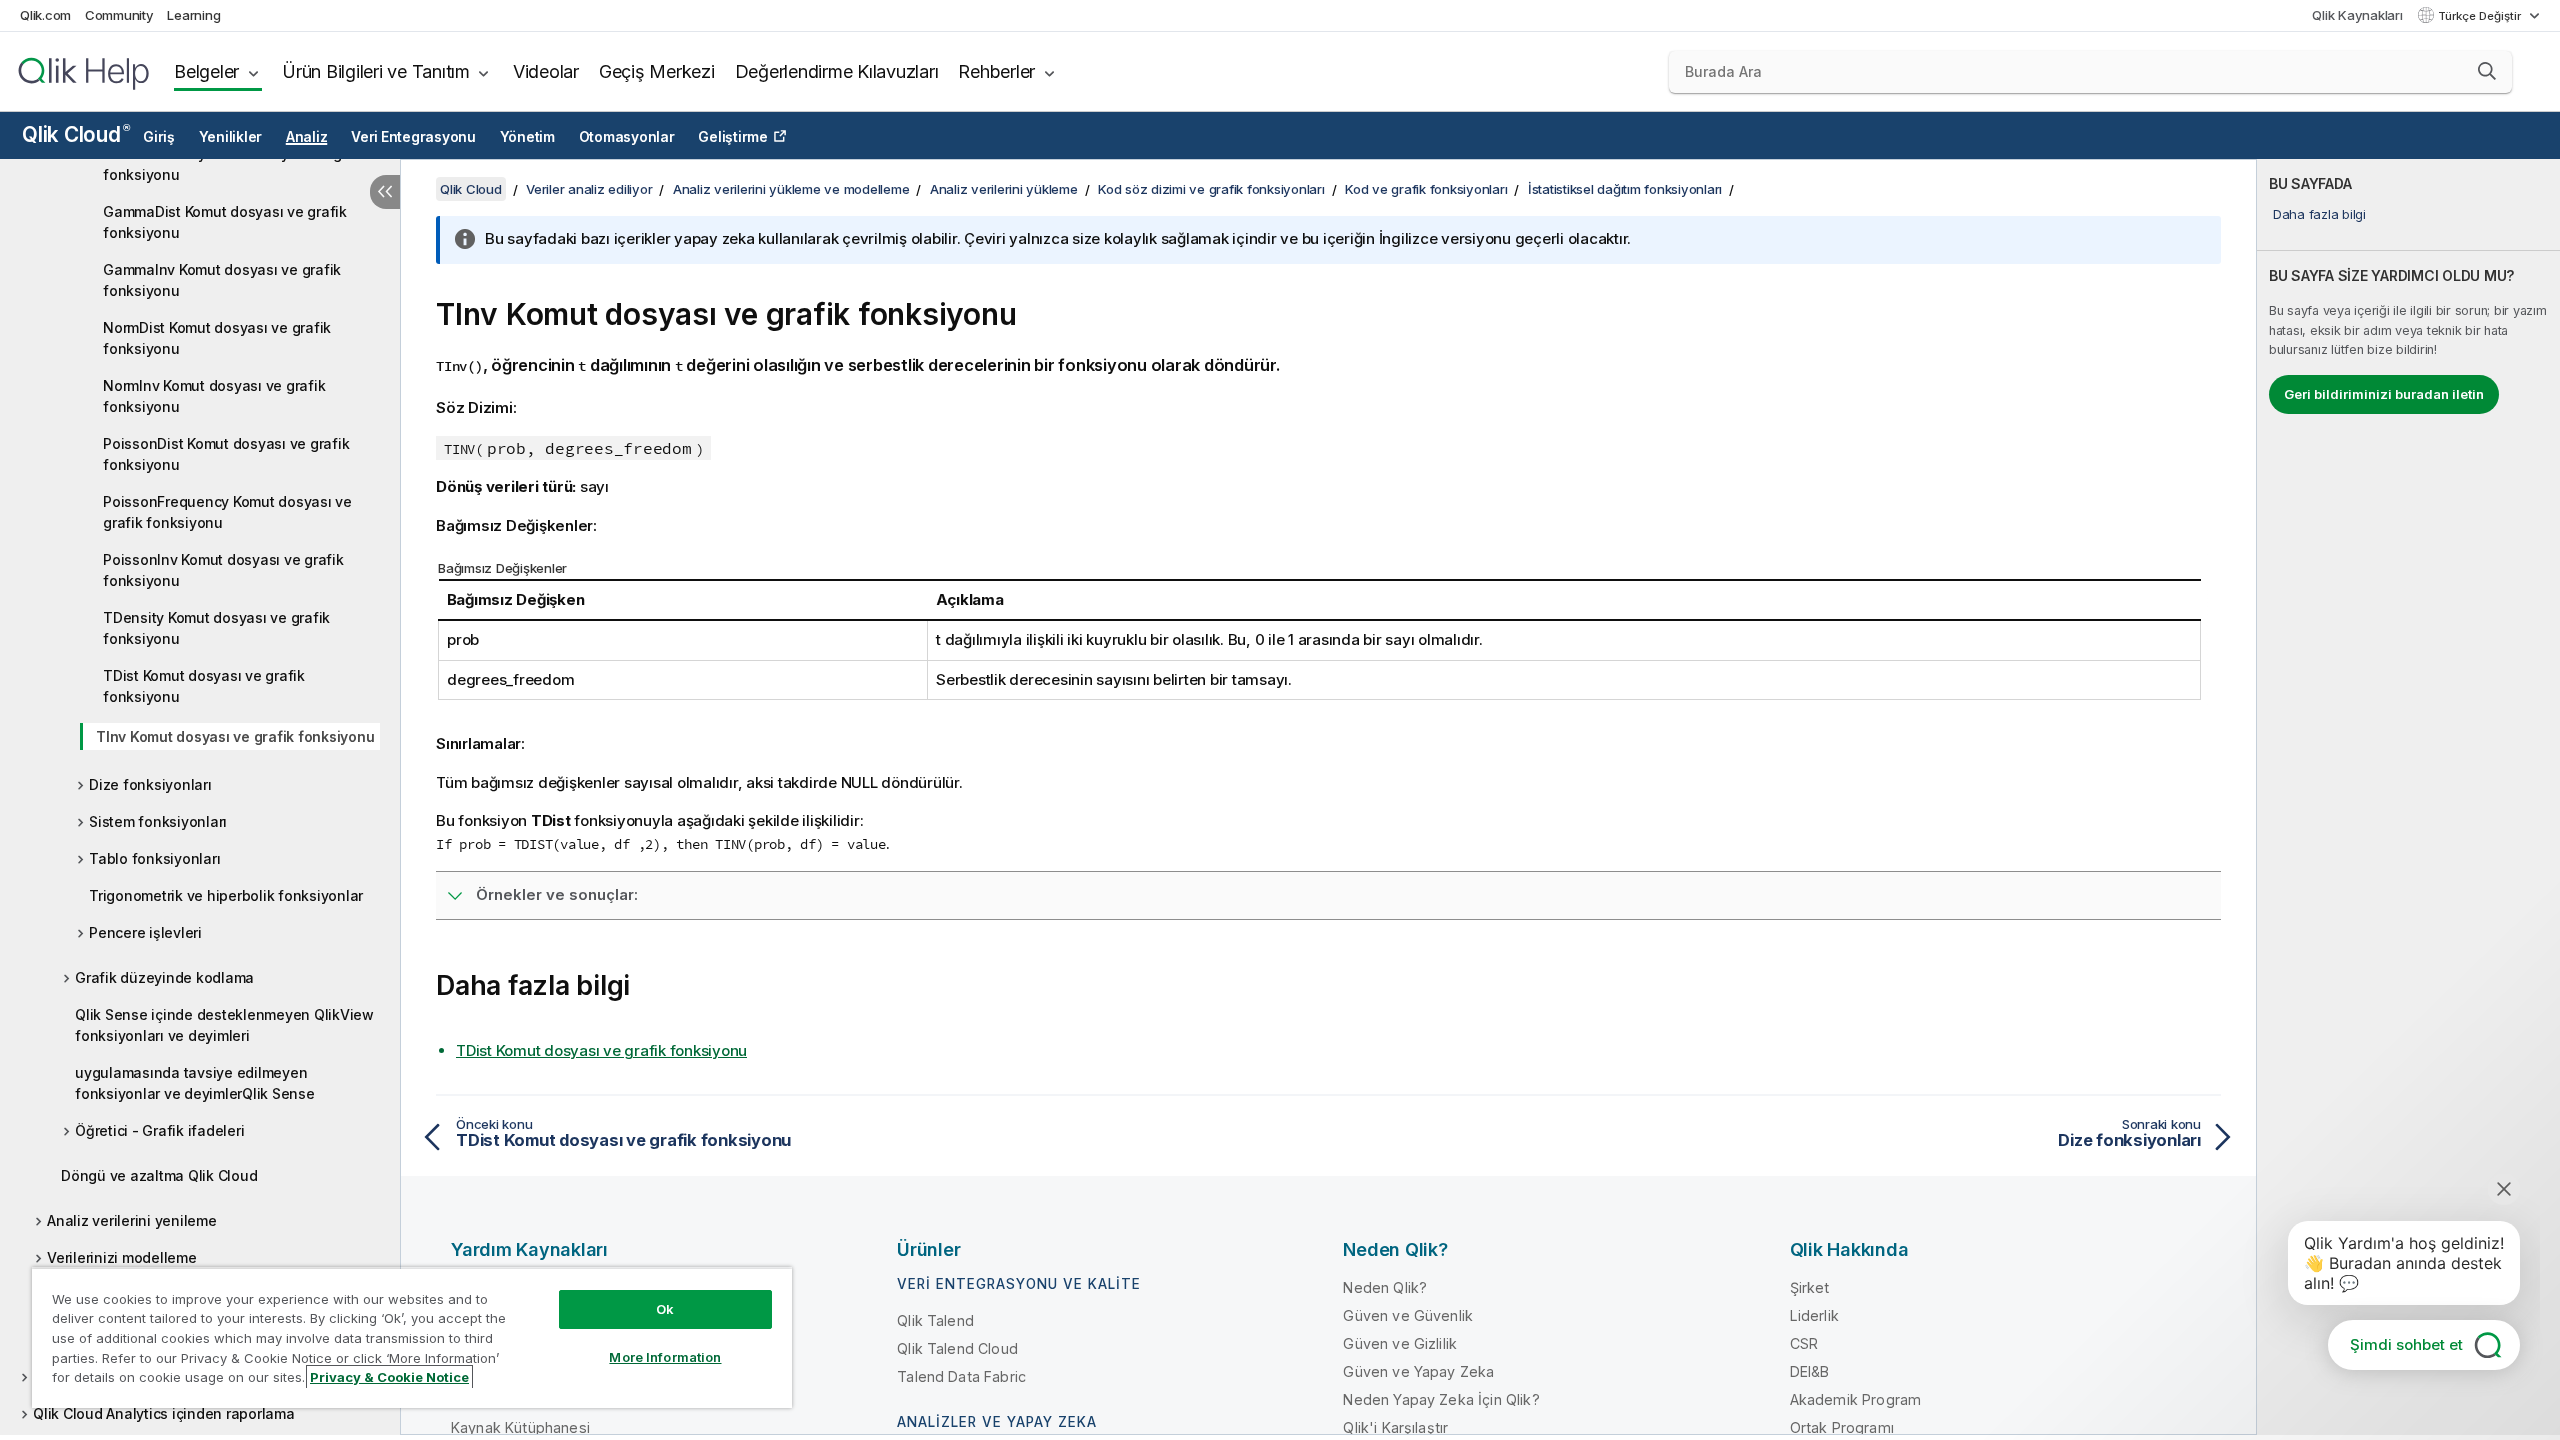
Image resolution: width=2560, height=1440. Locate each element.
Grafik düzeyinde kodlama (164, 977)
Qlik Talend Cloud (957, 1348)
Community (119, 15)
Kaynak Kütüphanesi (520, 1427)
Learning (193, 15)
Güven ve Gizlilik (1400, 1343)
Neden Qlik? (1385, 1287)
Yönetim (527, 137)
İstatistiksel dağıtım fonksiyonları (1625, 189)
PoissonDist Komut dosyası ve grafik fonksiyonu (226, 454)
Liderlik (1814, 1315)
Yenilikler (231, 137)
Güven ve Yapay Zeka (1418, 1371)
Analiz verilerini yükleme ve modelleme (791, 189)
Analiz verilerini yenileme (132, 1220)
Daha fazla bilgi (2319, 214)
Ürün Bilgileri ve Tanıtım (376, 71)
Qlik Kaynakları (2357, 15)
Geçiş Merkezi (657, 71)
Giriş (159, 137)
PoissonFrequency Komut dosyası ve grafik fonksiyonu (227, 512)
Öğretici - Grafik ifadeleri (159, 1130)
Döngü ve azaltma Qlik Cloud (159, 1175)
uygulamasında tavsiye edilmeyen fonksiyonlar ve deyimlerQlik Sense (195, 1083)
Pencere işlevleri (145, 932)
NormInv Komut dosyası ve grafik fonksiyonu (214, 396)
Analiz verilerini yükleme (1004, 189)
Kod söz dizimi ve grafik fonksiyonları (1211, 189)
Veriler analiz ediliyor (589, 189)
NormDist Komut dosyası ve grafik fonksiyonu (217, 338)
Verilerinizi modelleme (122, 1257)
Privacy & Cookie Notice (389, 1377)
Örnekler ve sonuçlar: (557, 894)
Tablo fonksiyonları (154, 858)
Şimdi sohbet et (2406, 1344)
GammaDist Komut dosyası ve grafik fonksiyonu (225, 222)
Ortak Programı (1842, 1427)
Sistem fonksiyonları (158, 821)
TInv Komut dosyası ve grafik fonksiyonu (235, 736)
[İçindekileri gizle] (385, 192)
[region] (412, 1337)
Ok (665, 1309)
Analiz (307, 137)
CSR (1804, 1343)
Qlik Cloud (75, 134)
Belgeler (206, 71)
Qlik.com (45, 15)
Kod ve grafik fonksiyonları (1426, 189)
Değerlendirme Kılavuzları (837, 71)
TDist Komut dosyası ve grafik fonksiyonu (204, 686)
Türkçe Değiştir (2481, 16)
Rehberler (996, 71)
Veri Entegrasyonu (413, 137)
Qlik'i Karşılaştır (1395, 1427)
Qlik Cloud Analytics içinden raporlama (164, 1413)
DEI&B (1810, 1371)
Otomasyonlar (627, 137)
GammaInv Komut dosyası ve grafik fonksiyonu (222, 280)
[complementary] (2408, 797)
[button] (2487, 71)
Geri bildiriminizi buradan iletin (2384, 394)
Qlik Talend (935, 1320)
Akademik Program (1856, 1399)
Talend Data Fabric (961, 1376)
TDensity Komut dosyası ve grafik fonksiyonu (216, 628)
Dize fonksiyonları (150, 784)
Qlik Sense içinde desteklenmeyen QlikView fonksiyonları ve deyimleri (224, 1025)
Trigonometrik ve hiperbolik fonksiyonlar (226, 895)
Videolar (546, 71)
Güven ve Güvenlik (1408, 1315)
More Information (665, 1357)
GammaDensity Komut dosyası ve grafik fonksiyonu (237, 164)
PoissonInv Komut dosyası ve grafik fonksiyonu (223, 570)
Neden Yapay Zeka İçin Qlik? (1441, 1399)
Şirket (1810, 1287)
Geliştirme (733, 137)
